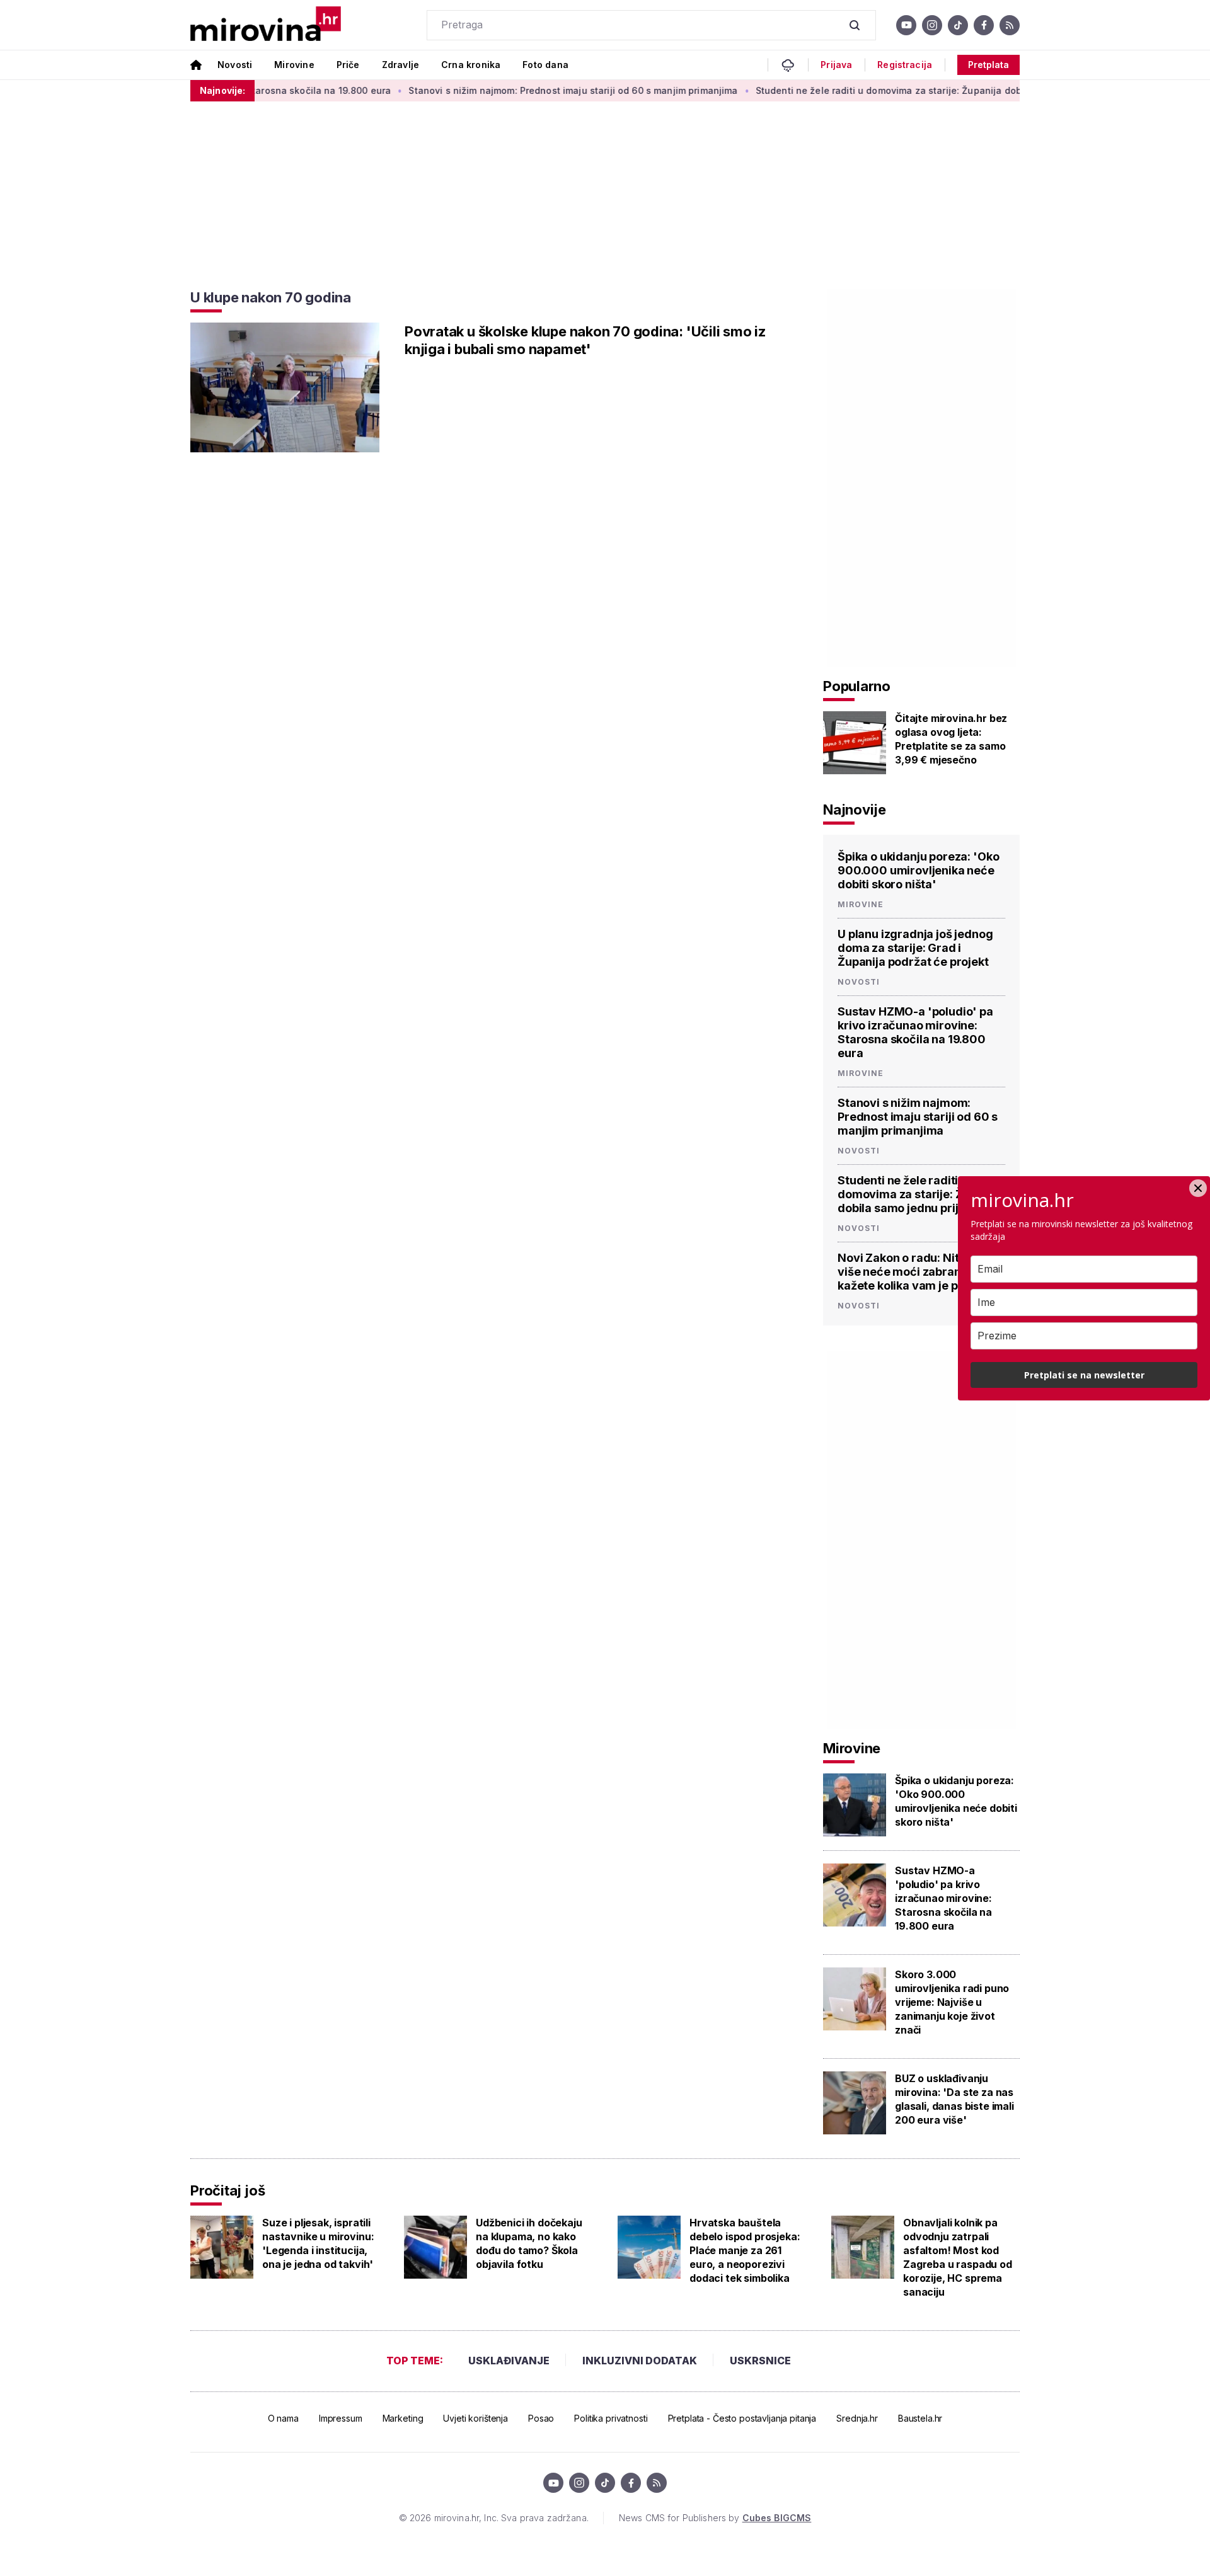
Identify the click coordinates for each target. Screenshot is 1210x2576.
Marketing (403, 2418)
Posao (541, 2418)
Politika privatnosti (611, 2418)
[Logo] (266, 25)
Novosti (235, 65)
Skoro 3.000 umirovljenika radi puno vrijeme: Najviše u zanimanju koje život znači (952, 2002)
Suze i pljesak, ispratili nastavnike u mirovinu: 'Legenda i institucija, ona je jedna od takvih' (318, 2243)
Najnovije (855, 810)
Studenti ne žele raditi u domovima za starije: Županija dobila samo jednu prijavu (890, 90)
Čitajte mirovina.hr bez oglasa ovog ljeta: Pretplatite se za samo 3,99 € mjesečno (951, 739)
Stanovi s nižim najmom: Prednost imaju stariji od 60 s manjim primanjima (525, 90)
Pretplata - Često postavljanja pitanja (742, 2418)
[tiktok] (958, 25)
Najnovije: (222, 90)
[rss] (1010, 25)
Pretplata (988, 65)
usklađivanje (509, 2361)
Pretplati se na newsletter (1084, 1375)
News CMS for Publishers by (715, 2518)
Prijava (836, 65)
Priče (348, 65)
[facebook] (984, 25)
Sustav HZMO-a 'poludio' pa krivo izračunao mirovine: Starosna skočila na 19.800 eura (915, 1032)
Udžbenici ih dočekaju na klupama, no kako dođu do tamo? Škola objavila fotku (529, 2243)
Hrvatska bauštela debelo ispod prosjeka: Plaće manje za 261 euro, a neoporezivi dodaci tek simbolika (745, 2250)
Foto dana (545, 65)
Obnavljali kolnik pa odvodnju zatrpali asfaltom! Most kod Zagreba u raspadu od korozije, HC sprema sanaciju (958, 2257)
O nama (283, 2418)
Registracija (905, 65)
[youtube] (906, 25)
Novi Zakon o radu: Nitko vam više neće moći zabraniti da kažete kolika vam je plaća (918, 1272)
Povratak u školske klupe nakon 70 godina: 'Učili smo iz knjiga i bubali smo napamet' (585, 340)
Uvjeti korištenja (475, 2418)
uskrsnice (760, 2361)
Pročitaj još (228, 2190)
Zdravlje (400, 65)
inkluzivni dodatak (640, 2361)
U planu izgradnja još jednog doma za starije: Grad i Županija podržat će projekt (915, 948)
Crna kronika (471, 65)
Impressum (341, 2418)
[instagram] (932, 25)
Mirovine (294, 65)
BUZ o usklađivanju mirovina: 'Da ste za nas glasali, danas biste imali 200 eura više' (954, 2099)
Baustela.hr (920, 2418)
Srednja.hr (857, 2418)
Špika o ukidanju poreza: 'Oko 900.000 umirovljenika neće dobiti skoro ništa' (918, 870)
